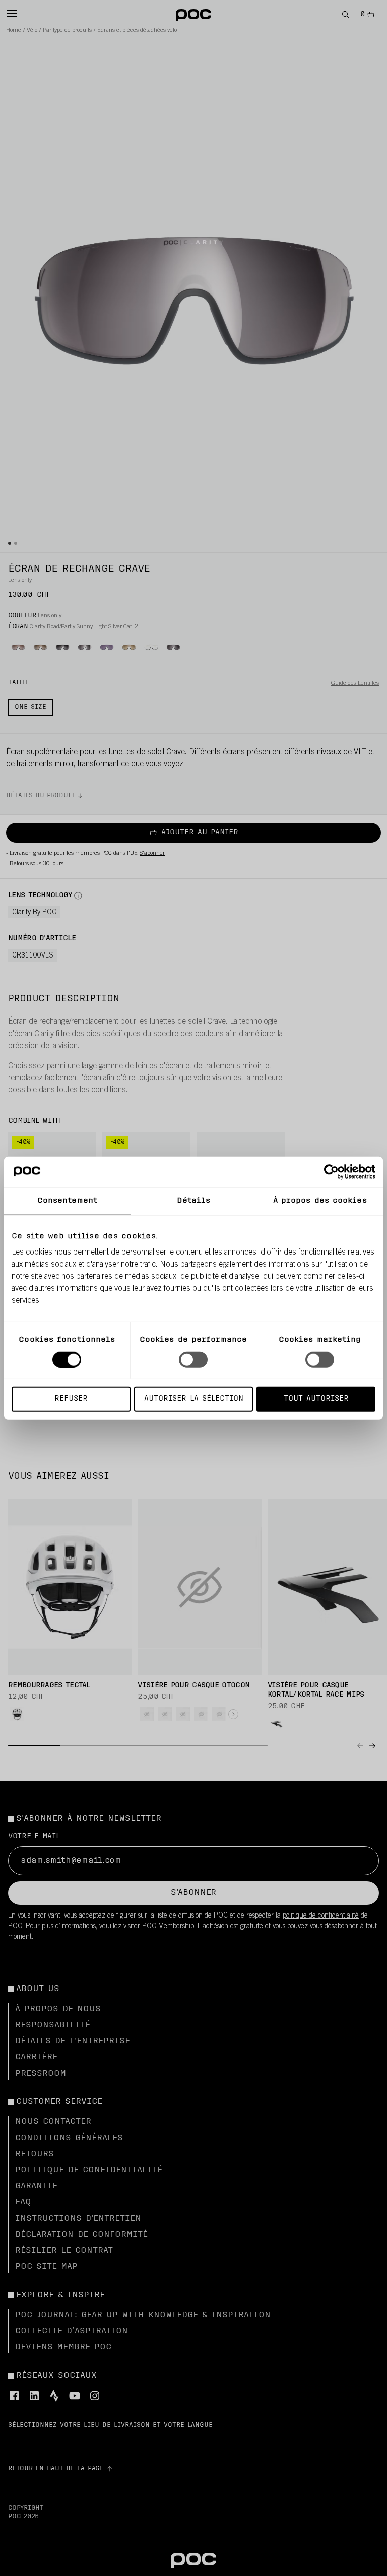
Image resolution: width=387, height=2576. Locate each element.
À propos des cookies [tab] (320, 1200)
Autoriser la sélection (194, 1399)
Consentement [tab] (67, 1200)
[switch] (193, 1359)
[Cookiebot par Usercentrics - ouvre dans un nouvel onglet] (331, 1171)
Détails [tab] (194, 1200)
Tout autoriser (316, 1399)
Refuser (71, 1399)
